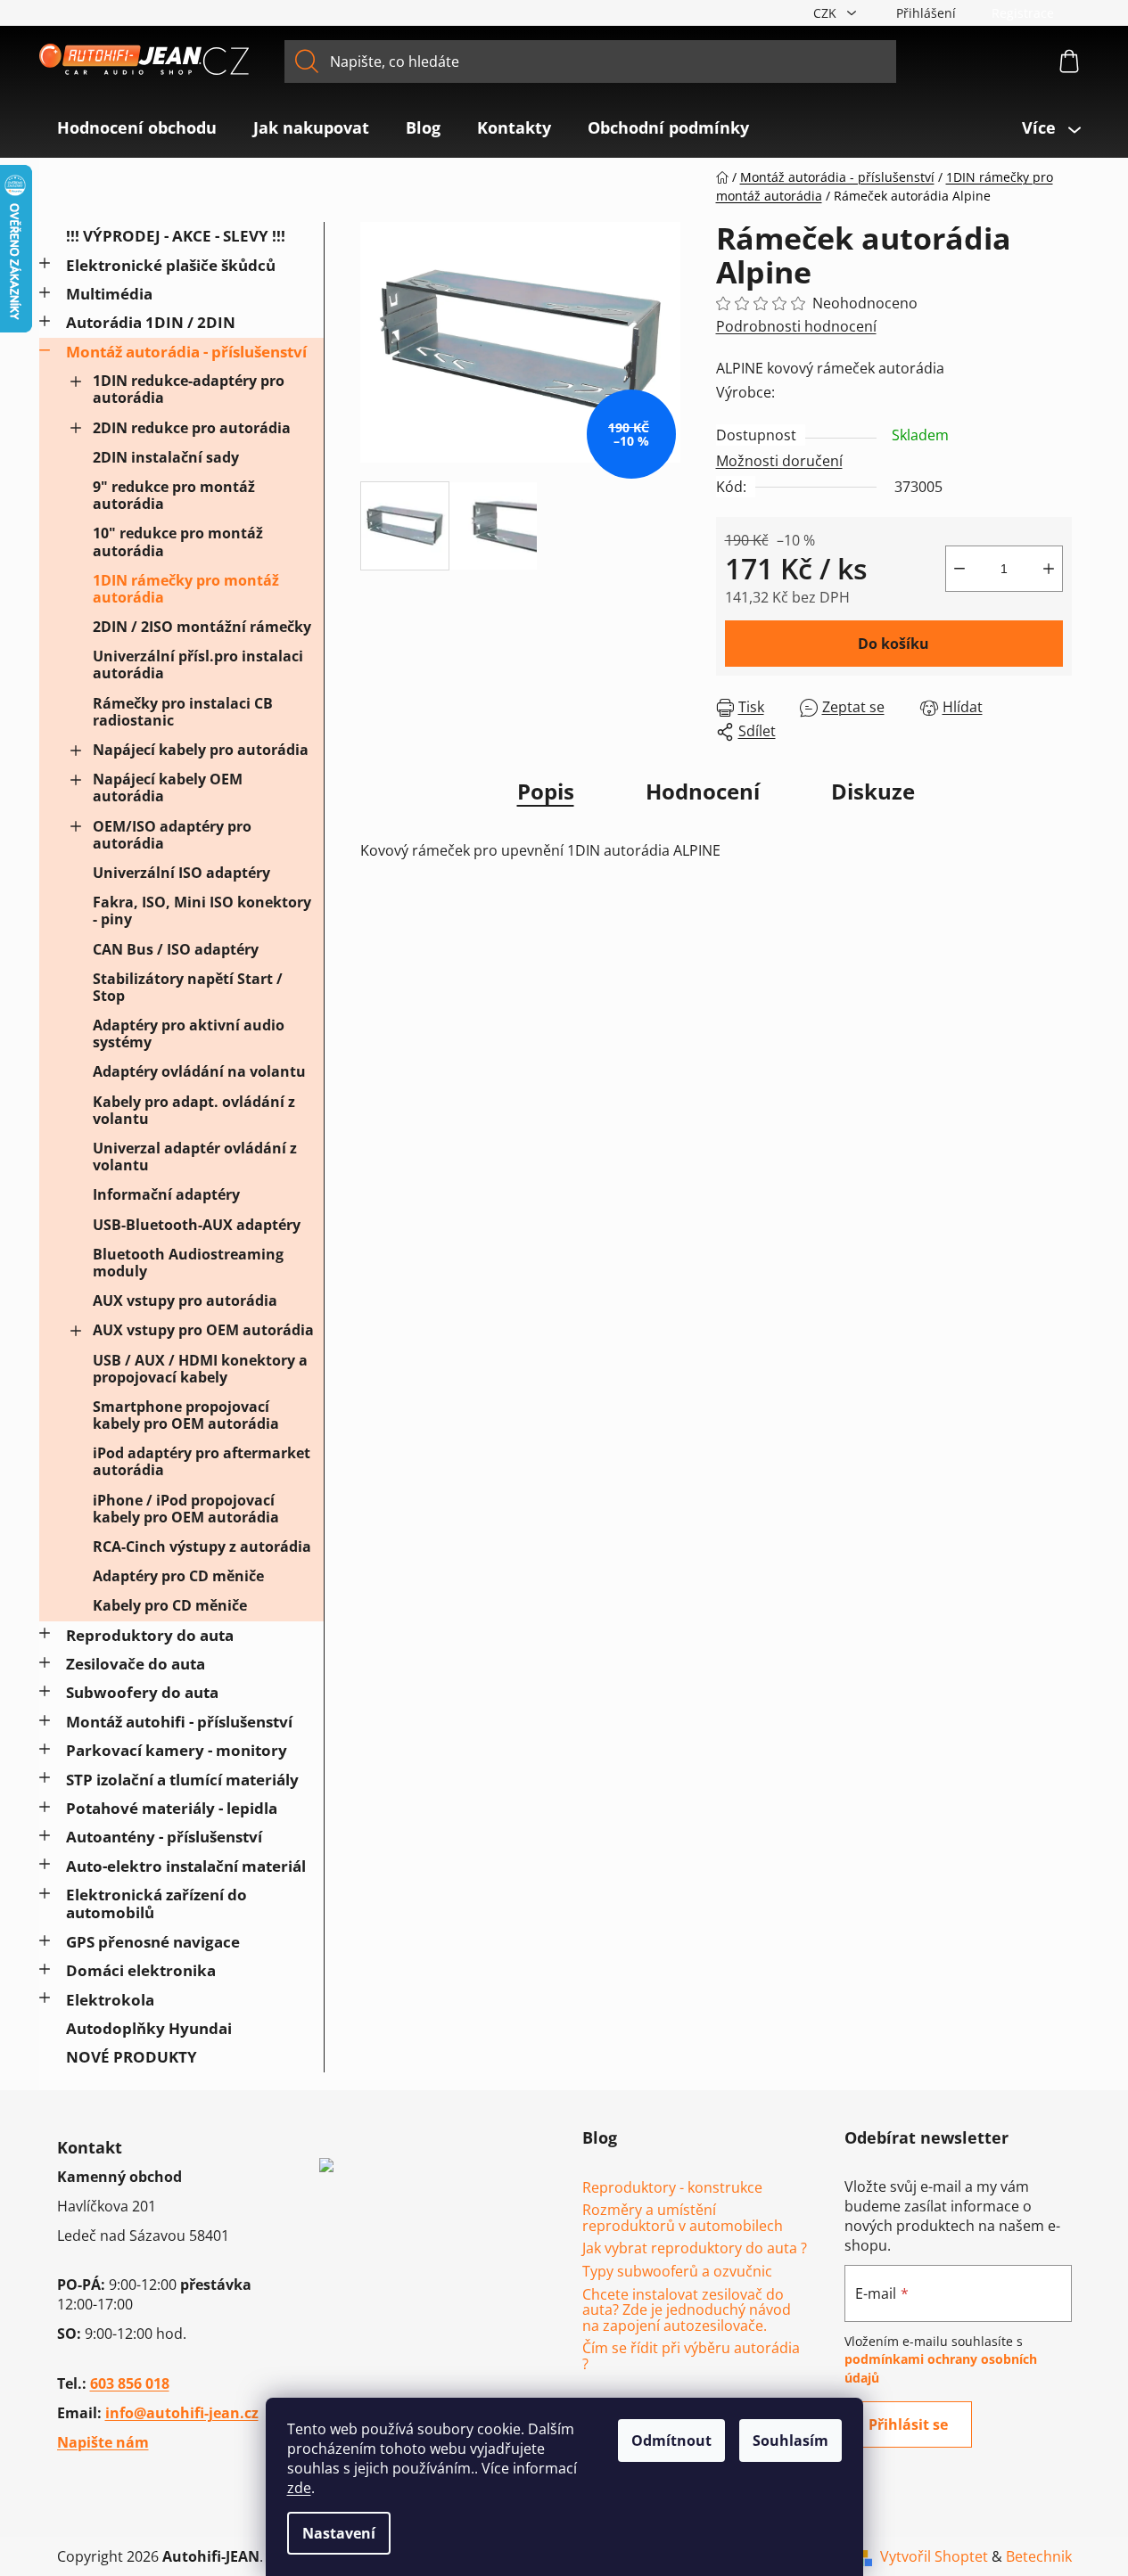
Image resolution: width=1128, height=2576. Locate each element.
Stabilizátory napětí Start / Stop (188, 987)
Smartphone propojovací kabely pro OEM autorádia (186, 1415)
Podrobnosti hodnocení (796, 326)
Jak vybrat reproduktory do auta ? (695, 2249)
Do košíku (893, 644)
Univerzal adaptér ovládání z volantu (195, 1157)
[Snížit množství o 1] (959, 569)
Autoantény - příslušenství (164, 1837)
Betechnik (1039, 2556)
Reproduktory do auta (150, 1635)
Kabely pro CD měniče (170, 1605)
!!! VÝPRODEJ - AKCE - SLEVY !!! (176, 236)
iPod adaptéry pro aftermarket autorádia (202, 1461)
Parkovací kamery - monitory (177, 1750)
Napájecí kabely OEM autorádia (168, 788)
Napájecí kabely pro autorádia (201, 750)
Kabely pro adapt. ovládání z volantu (194, 1110)
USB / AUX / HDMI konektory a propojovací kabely (200, 1369)
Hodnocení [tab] (703, 791)
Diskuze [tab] (873, 791)
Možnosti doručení (779, 461)
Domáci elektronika (141, 1970)
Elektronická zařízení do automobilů (156, 1903)
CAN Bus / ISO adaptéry (176, 949)
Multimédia (109, 294)
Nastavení (339, 2533)
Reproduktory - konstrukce (672, 2188)
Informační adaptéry (166, 1194)
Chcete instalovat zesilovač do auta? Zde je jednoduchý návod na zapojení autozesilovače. (687, 2311)
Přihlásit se (908, 2424)
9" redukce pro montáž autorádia (174, 495)
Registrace (1023, 13)
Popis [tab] (546, 791)
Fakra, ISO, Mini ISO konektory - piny (202, 911)
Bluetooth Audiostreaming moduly (188, 1263)
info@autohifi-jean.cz (182, 2413)
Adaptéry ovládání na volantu (199, 1071)
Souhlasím (790, 2441)
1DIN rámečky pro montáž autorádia (186, 589)
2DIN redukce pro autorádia (192, 428)
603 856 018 (130, 2383)
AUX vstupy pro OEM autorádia (203, 1330)
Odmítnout (671, 2441)
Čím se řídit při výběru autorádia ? (691, 2356)
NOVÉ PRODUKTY (132, 2057)
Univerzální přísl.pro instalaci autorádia (198, 665)
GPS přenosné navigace (153, 1942)
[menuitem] (137, 127)
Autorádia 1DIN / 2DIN (151, 322)
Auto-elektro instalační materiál (186, 1866)
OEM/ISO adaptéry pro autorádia (172, 835)
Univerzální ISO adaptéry (181, 873)
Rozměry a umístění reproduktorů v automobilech (683, 2218)
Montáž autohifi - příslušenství (179, 1722)
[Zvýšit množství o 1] (1049, 569)
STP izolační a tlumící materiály (182, 1780)
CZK (827, 13)
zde (299, 2488)
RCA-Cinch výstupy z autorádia (202, 1546)
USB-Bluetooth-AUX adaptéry (197, 1225)
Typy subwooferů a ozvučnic (677, 2272)
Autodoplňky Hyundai (149, 2028)
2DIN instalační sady (166, 457)
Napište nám (103, 2442)
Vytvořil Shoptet (934, 2556)
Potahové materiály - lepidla (172, 1808)
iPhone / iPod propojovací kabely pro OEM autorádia (186, 1509)
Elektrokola (110, 2000)
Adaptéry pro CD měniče (178, 1576)
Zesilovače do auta (136, 1664)
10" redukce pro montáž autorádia (178, 541)
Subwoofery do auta (142, 1692)
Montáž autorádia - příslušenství (186, 352)
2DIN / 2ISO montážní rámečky (202, 627)
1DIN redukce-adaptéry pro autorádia (189, 389)
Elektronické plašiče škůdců (171, 265)
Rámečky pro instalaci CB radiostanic (183, 712)
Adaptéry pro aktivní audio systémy (189, 1034)
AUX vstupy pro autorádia (185, 1300)
